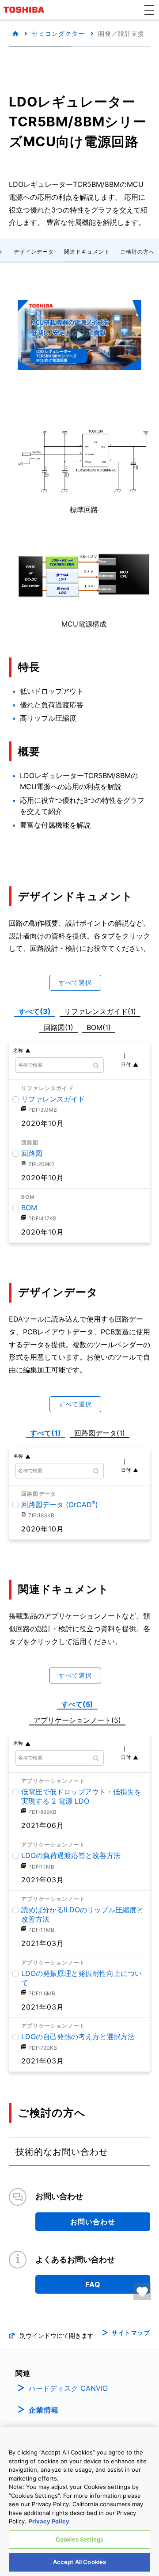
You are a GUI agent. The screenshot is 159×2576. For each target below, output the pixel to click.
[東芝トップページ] (25, 10)
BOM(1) (100, 1026)
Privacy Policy (49, 2521)
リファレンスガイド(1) (102, 1010)
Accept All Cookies (79, 2562)
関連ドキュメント (87, 252)
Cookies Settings (79, 2539)
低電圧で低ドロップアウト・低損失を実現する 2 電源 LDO (81, 1796)
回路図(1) (60, 1026)
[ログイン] (142, 2291)
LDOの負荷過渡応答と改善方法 (71, 1855)
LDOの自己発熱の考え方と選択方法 (78, 2036)
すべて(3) (35, 1011)
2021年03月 (43, 1880)
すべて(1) (45, 1433)
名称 (18, 1050)
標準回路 (84, 509)
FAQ (93, 2284)
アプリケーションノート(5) (77, 1720)
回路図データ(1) (101, 1432)
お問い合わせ (93, 2222)
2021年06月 (43, 1825)
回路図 (32, 1153)
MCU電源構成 (84, 624)
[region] (79, 2502)
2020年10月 (43, 1123)
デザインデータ (34, 252)
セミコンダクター (58, 33)
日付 (126, 1064)
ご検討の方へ (137, 252)
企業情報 (44, 2410)
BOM (29, 1208)
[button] (149, 10)
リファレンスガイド (53, 1099)
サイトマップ (131, 2333)
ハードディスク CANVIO (68, 2388)
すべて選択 (75, 982)
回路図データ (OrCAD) (60, 1505)
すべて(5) (77, 1704)
